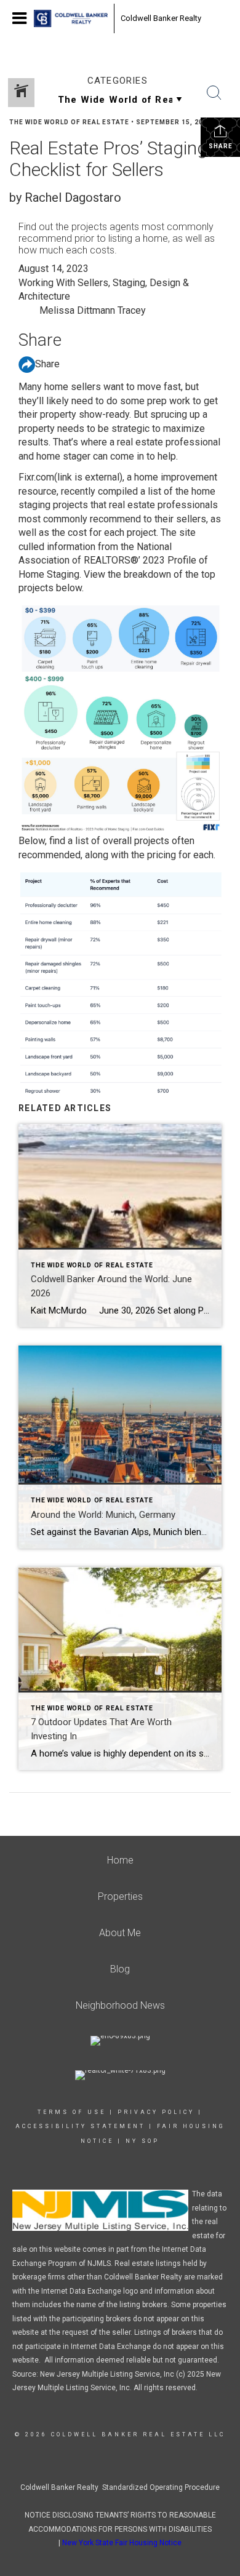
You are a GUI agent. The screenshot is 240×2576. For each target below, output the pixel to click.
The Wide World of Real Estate (69, 122)
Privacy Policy (156, 2112)
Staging (129, 283)
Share (221, 146)
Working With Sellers (63, 283)
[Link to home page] (71, 18)
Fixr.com (70, 477)
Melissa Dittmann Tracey (93, 310)
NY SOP (142, 2141)
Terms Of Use (72, 2112)
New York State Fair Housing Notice (122, 2543)
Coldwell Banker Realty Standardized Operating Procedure (120, 2487)
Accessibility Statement (80, 2126)
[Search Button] (214, 93)
